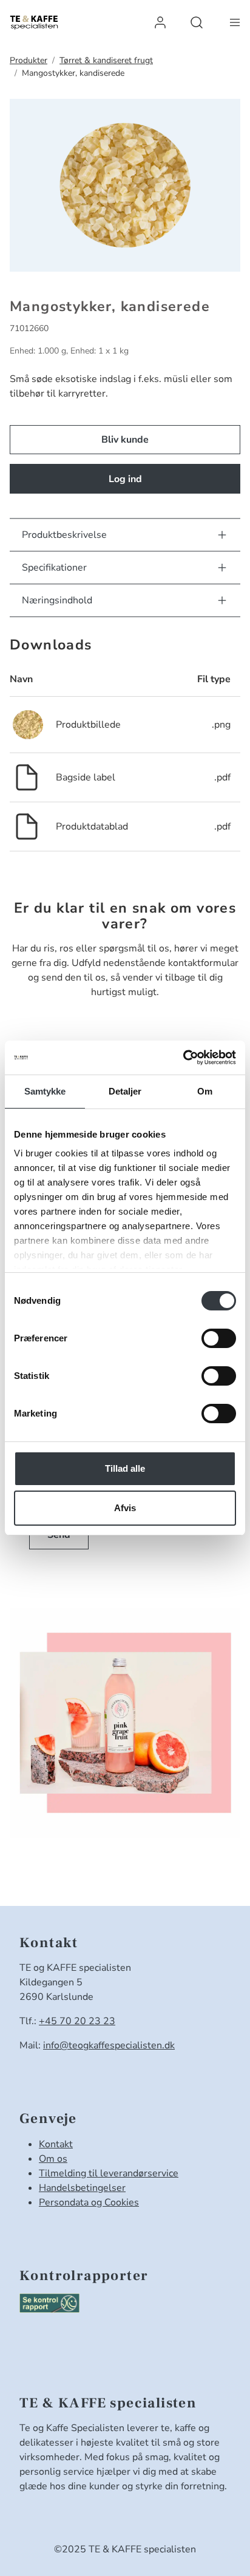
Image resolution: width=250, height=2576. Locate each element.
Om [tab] (205, 1091)
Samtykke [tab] (45, 1091)
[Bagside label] (27, 777)
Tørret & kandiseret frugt (106, 60)
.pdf (222, 777)
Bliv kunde (125, 440)
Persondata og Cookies (89, 2202)
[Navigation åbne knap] (235, 22)
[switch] (219, 1338)
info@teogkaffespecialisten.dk (109, 2045)
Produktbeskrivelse (64, 535)
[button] (160, 22)
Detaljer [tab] (125, 1091)
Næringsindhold (57, 600)
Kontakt (56, 2144)
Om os (53, 2159)
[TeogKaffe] (34, 22)
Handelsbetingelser (82, 2188)
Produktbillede (88, 725)
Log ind (125, 479)
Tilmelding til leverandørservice (109, 2173)
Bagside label (86, 777)
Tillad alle (125, 1468)
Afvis (125, 1508)
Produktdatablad (92, 827)
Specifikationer (54, 568)
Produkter (29, 60)
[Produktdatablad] (27, 826)
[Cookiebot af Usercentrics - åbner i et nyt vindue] (183, 1058)
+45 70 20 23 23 (77, 2021)
